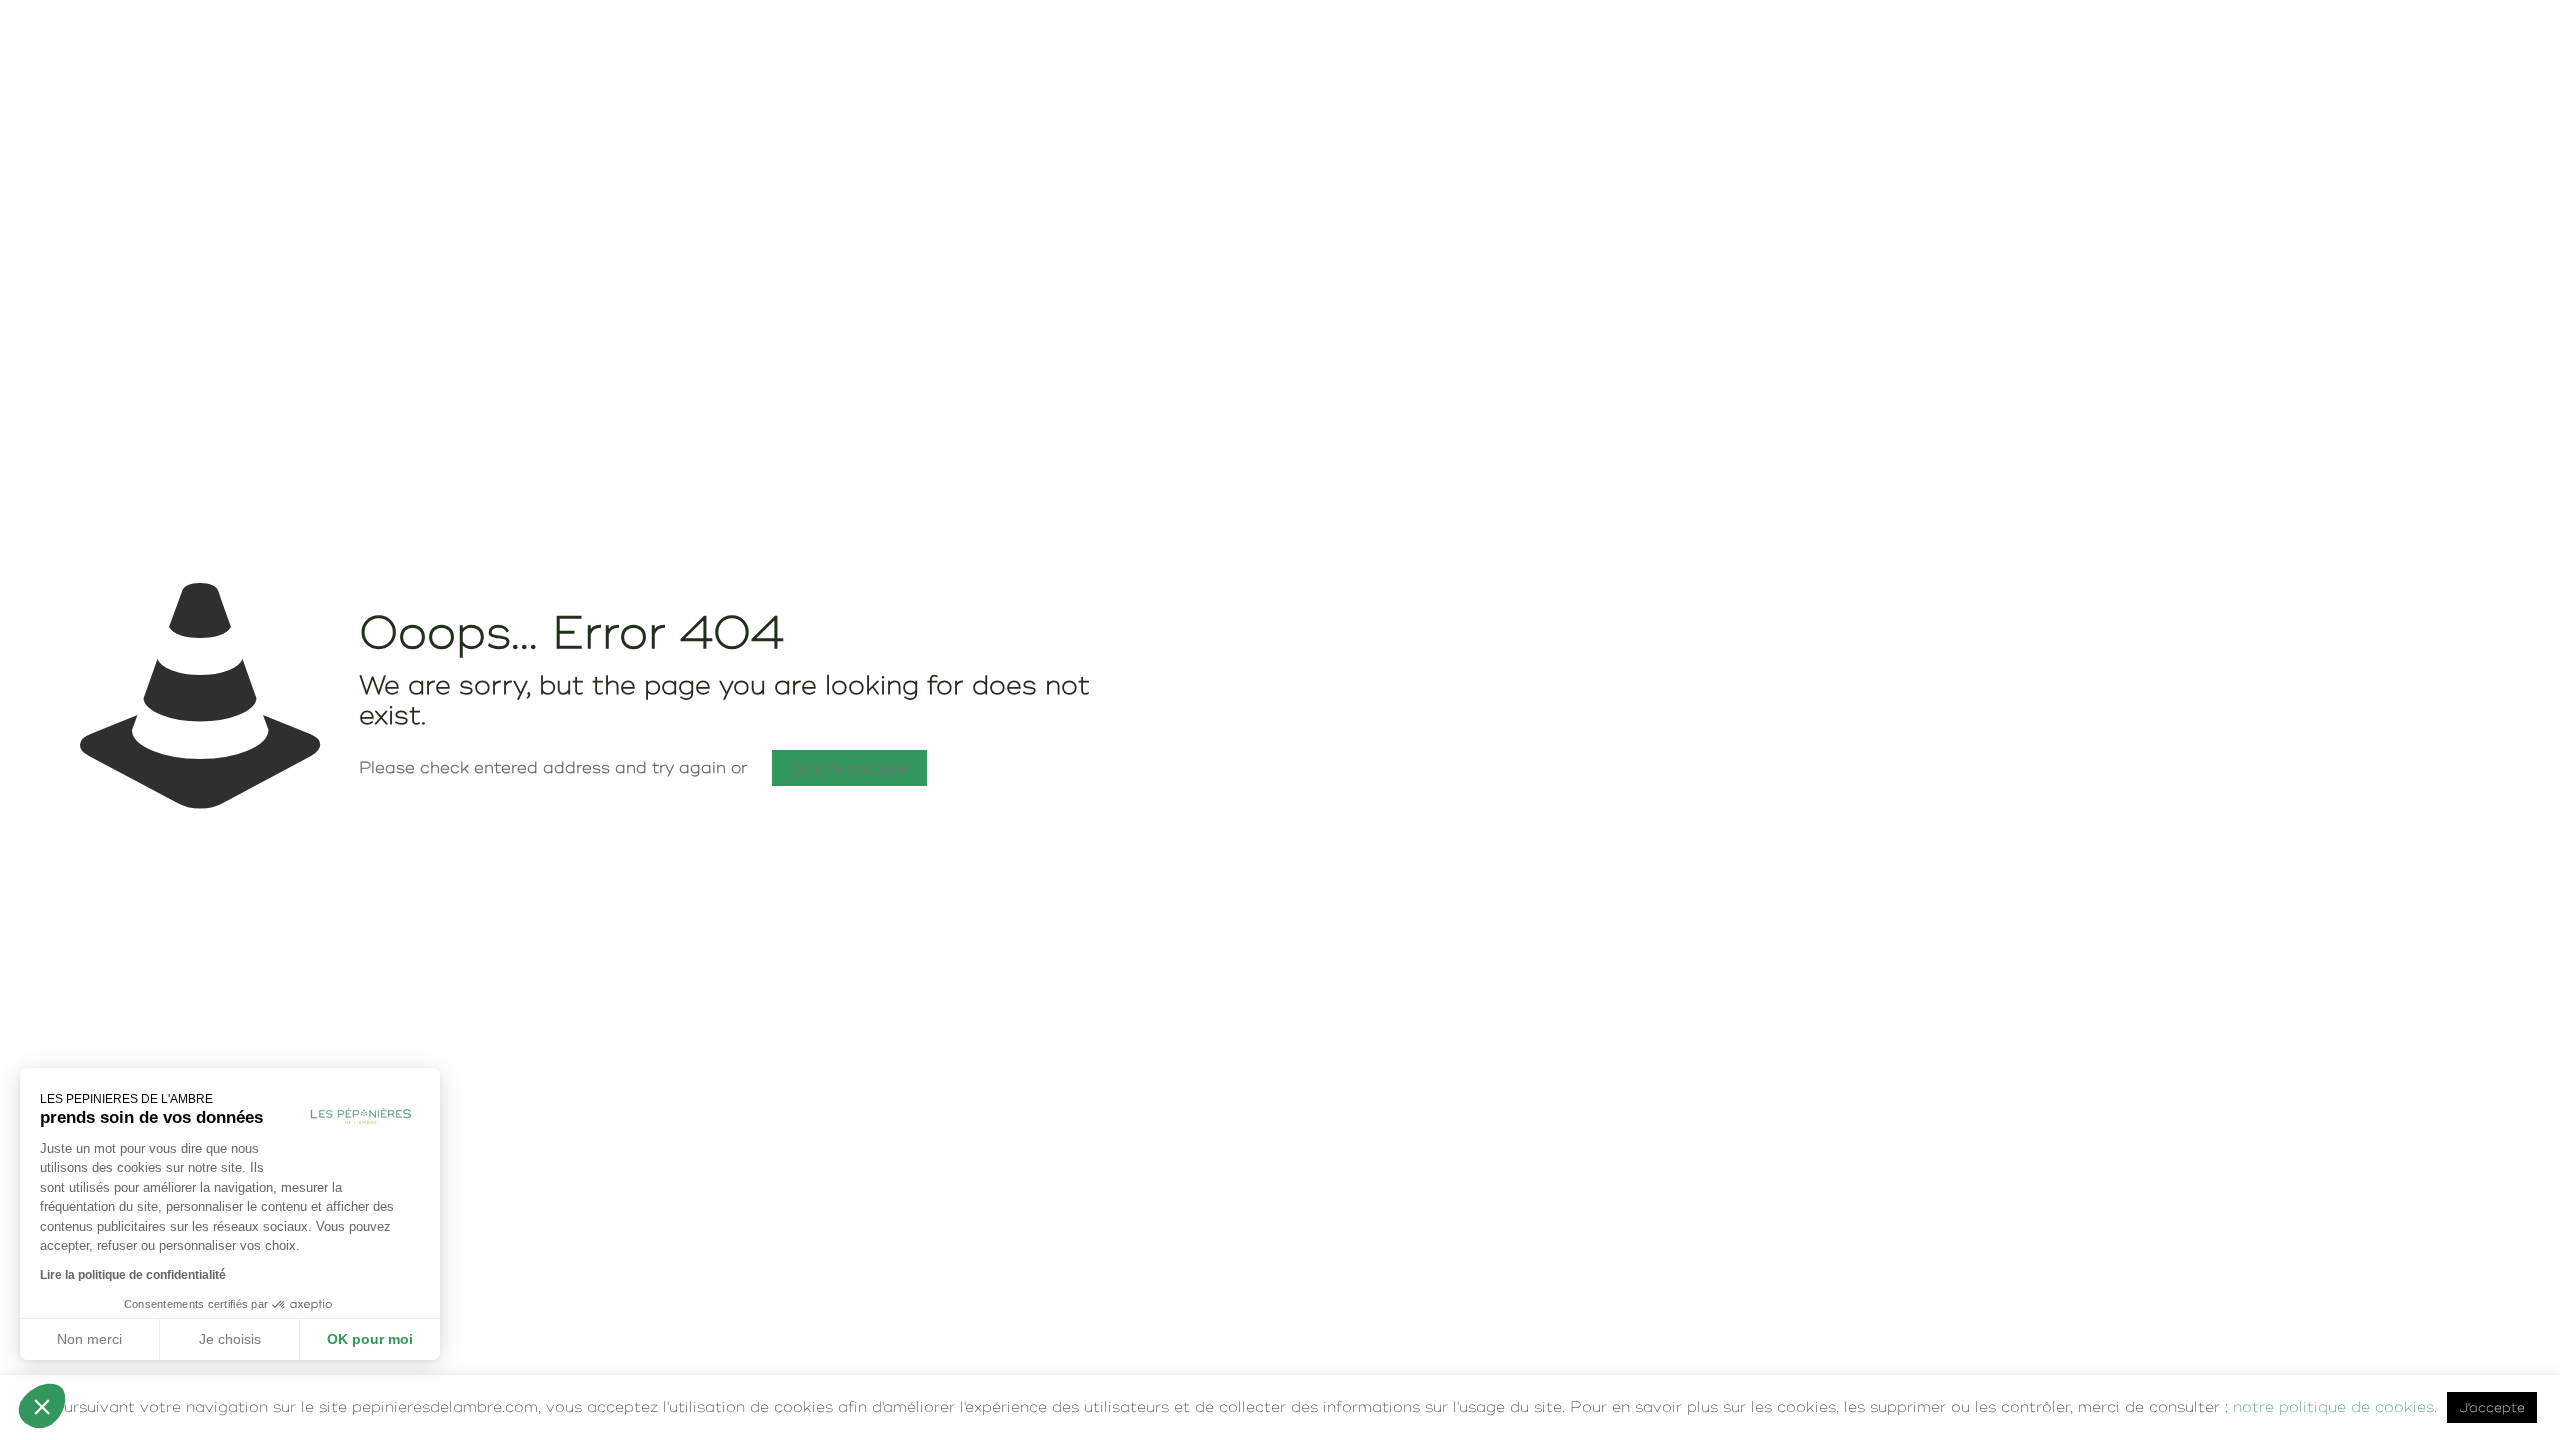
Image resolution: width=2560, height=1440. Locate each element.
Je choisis (230, 1339)
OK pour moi (370, 1339)
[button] (42, 1406)
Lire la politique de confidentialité (133, 1275)
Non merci (89, 1339)
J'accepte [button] (2492, 1407)
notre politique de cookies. (2335, 1406)
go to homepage (849, 768)
